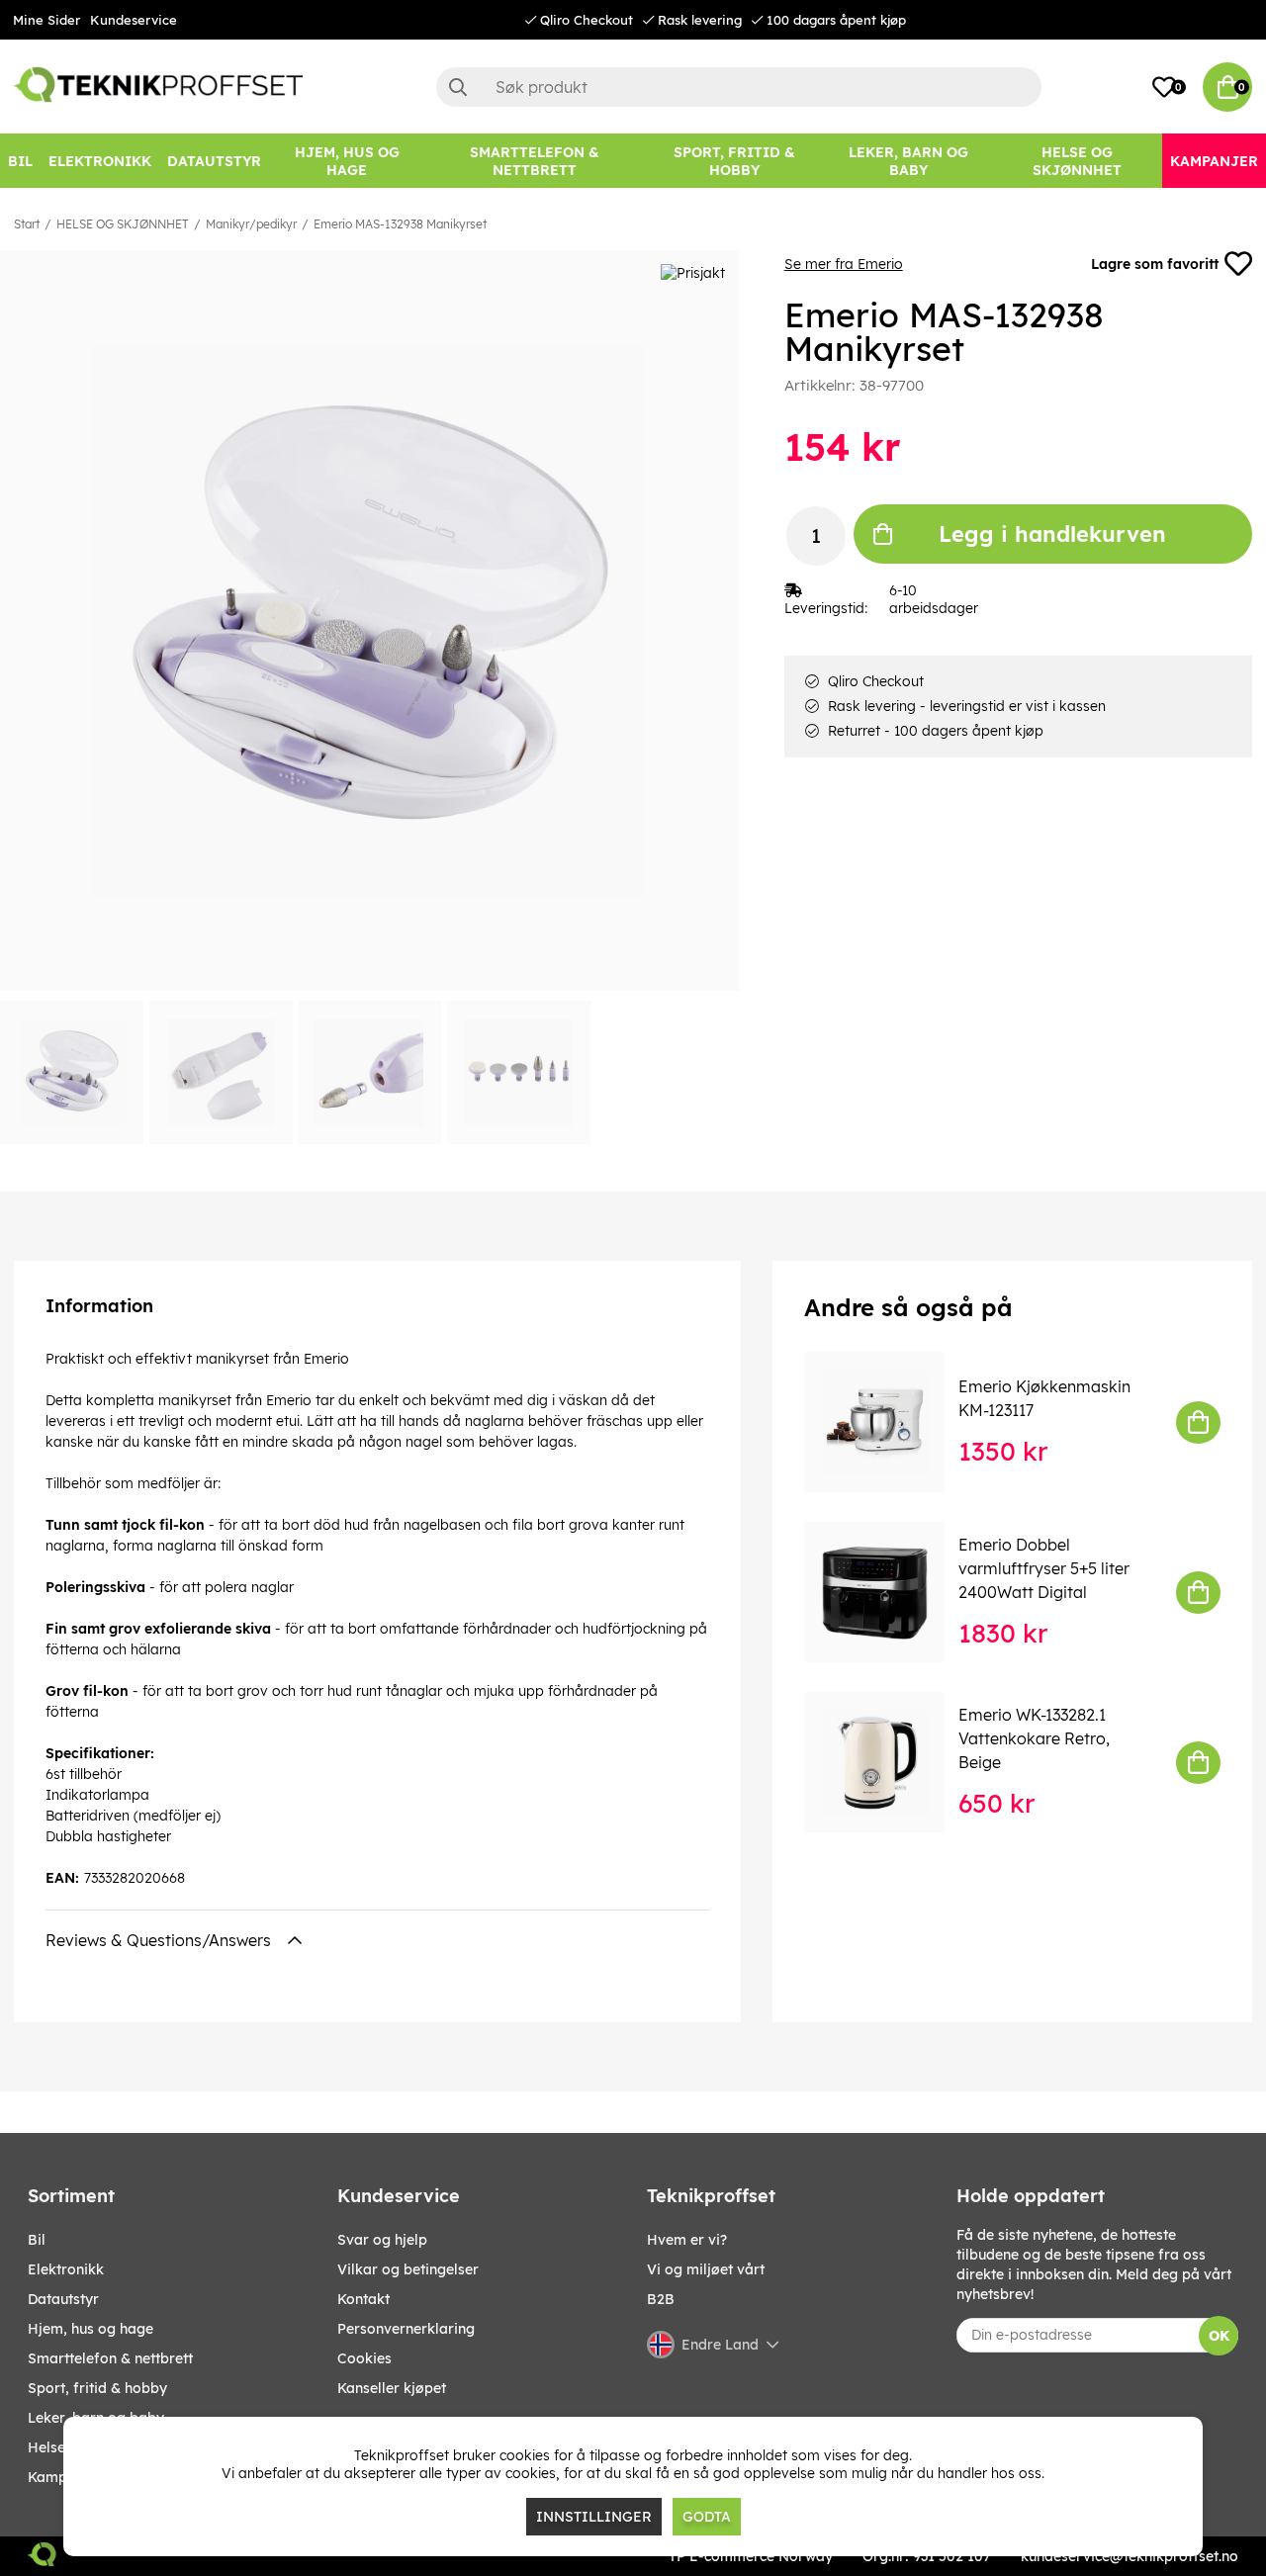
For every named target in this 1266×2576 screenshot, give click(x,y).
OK (1219, 2336)
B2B (661, 2299)
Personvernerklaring (406, 2329)
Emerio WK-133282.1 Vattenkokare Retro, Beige (1034, 1738)
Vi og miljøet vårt (706, 2269)
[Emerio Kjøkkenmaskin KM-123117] (888, 1422)
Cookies (364, 2358)
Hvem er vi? (687, 2240)
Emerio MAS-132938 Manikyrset (400, 224)
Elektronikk (66, 2269)
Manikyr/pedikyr (251, 224)
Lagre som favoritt (1155, 264)
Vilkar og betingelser (408, 2269)
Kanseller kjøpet (392, 2388)
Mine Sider (46, 20)
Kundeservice (134, 20)
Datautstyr (63, 2299)
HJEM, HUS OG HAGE (90, 2329)
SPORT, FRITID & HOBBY (97, 2388)
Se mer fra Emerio (844, 264)
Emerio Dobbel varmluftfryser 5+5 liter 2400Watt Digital (1044, 1568)
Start (27, 224)
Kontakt (363, 2299)
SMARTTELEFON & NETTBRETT (110, 2358)
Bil (37, 2240)
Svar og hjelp (382, 2240)
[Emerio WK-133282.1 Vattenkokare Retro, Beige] (888, 1762)
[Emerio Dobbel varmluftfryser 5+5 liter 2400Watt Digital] (888, 1592)
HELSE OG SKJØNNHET (123, 224)
